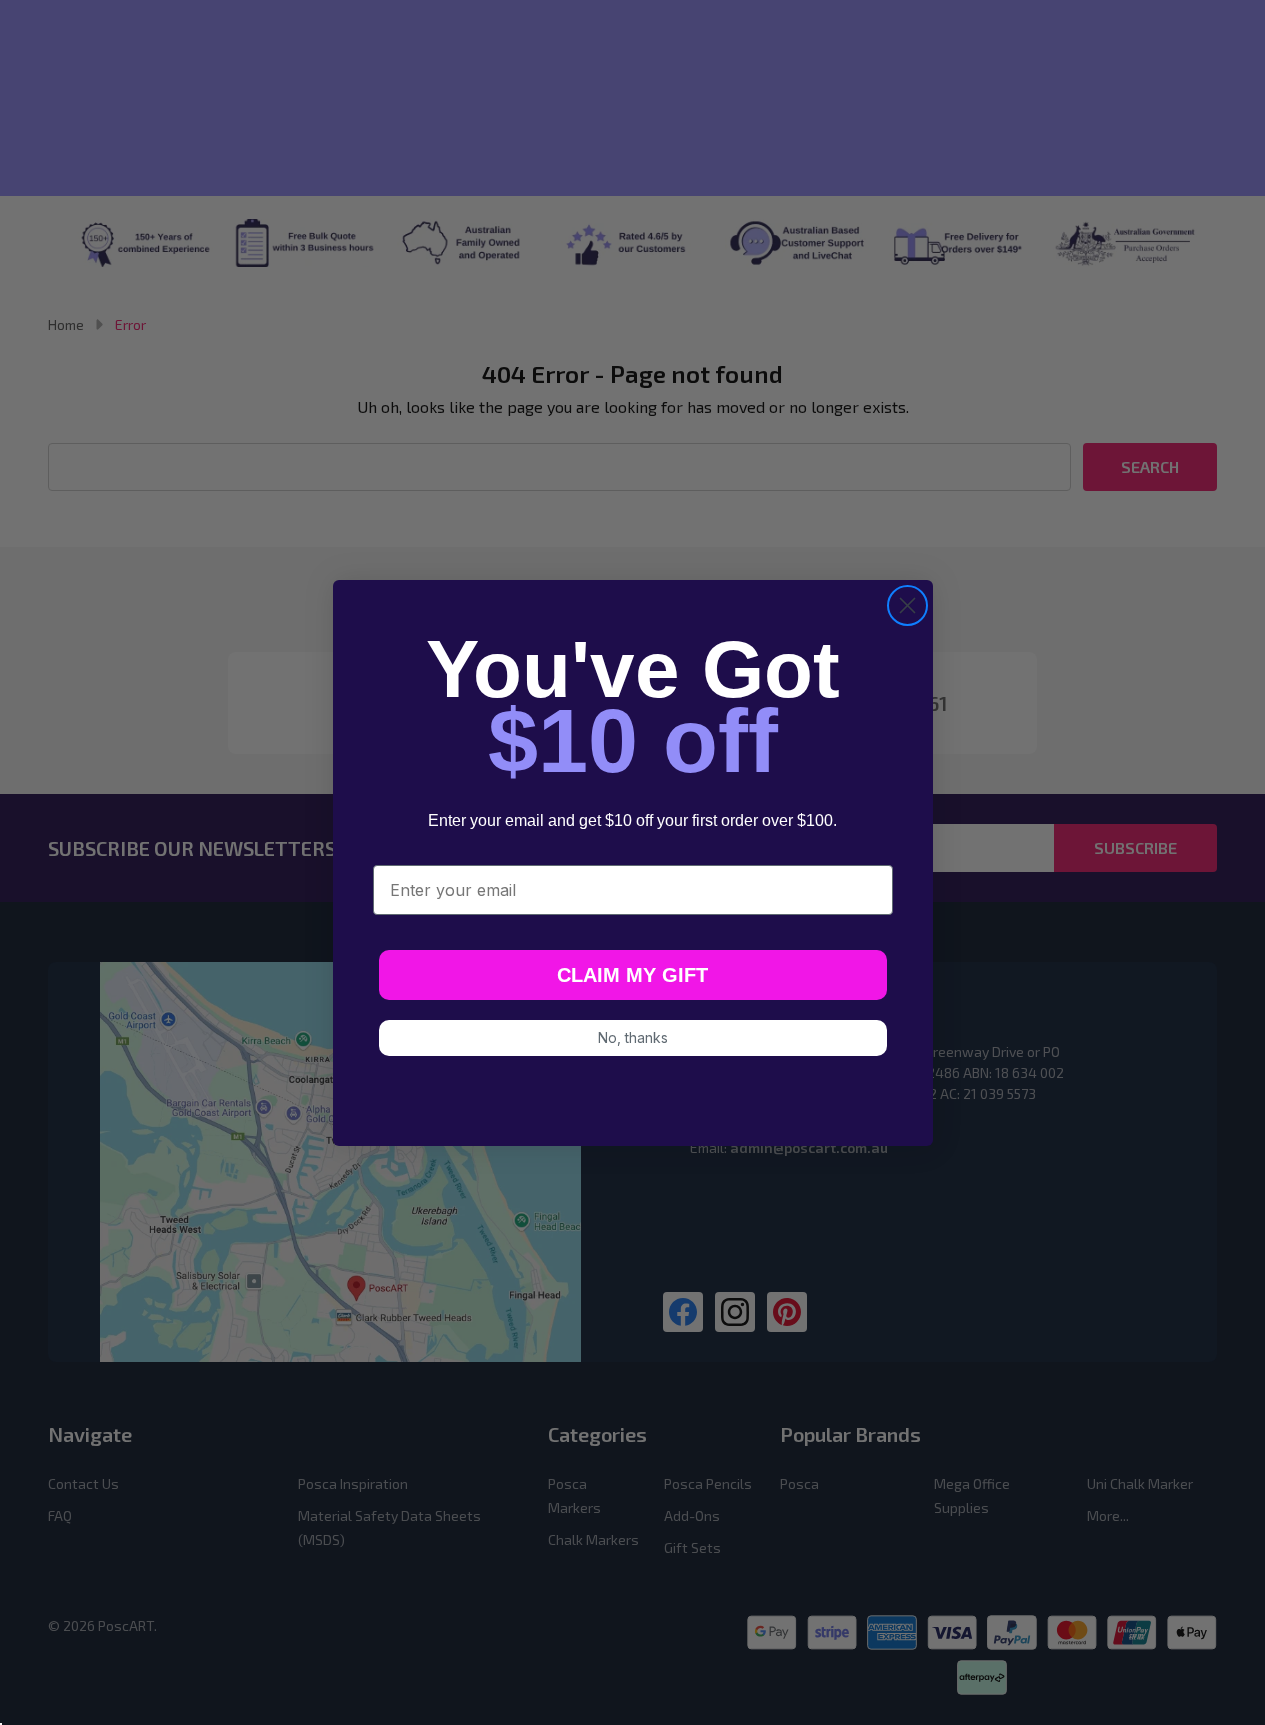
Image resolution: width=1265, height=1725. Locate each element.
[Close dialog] (907, 605)
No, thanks (633, 1037)
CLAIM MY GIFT (632, 975)
